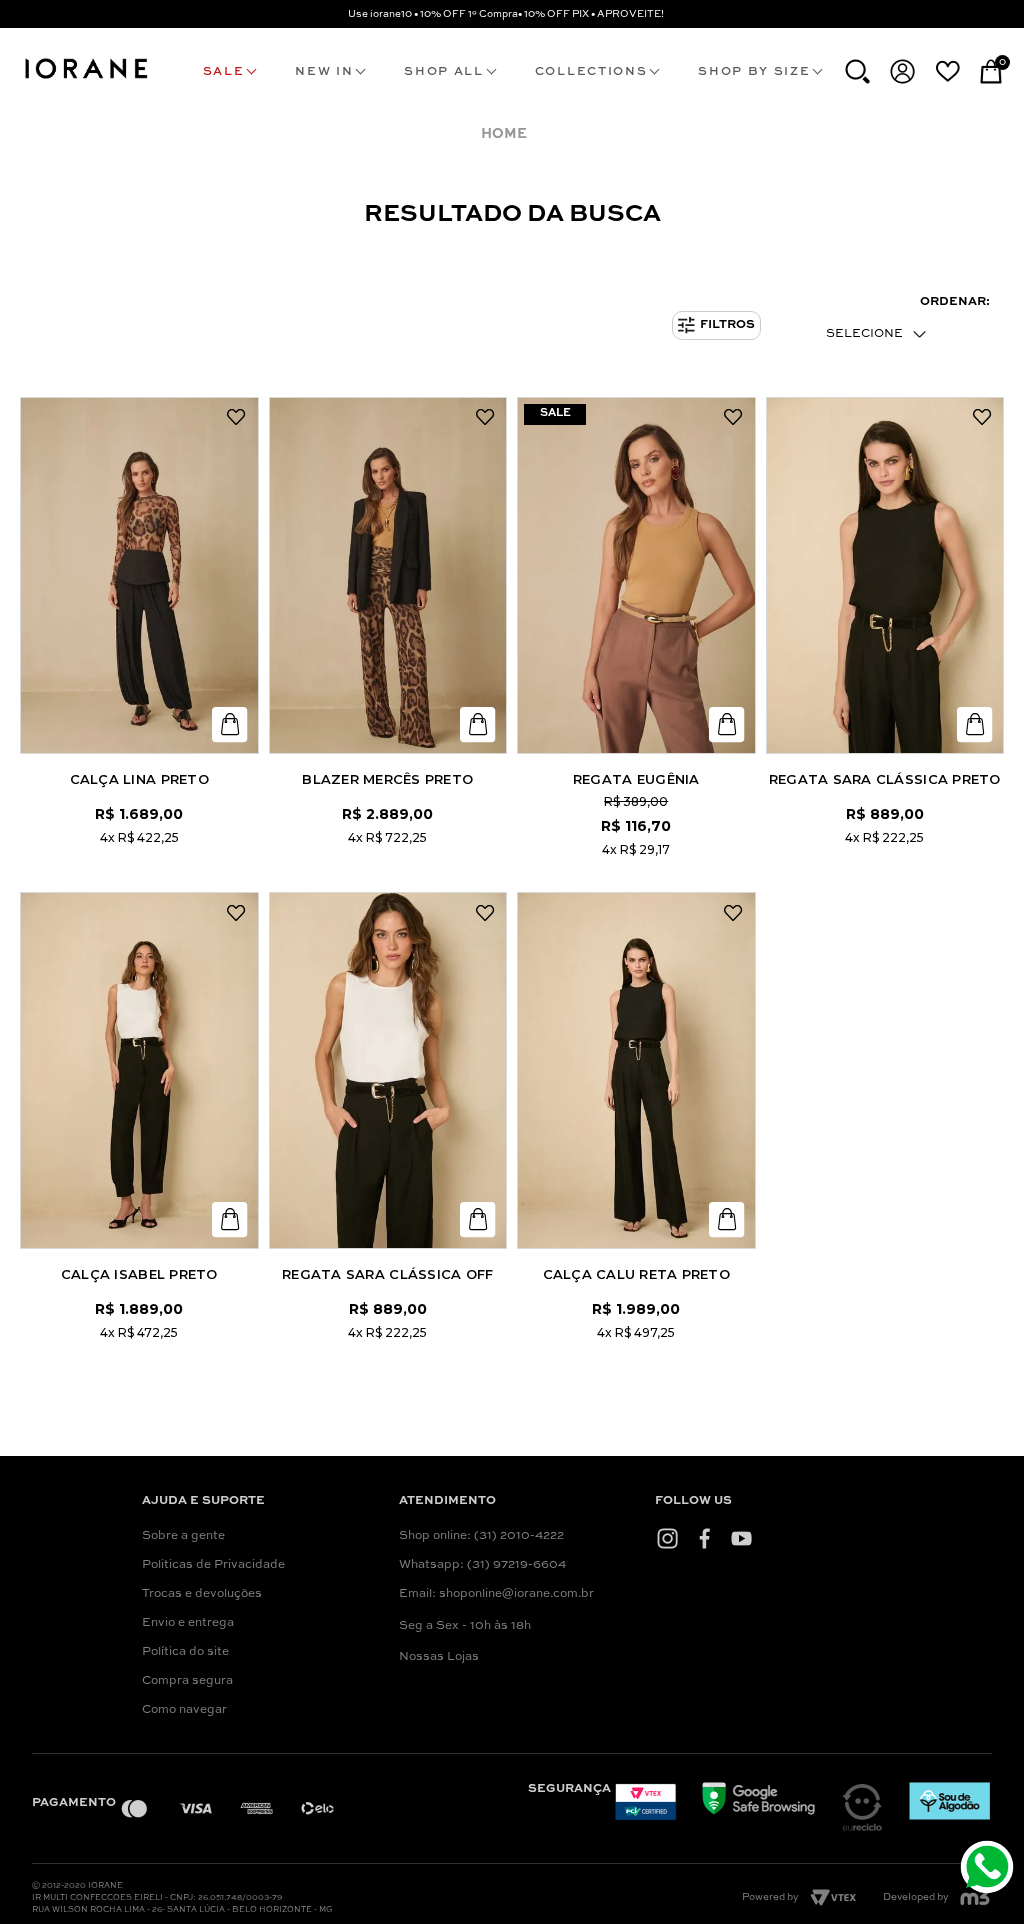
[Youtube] (741, 1538)
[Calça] (139, 575)
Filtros (727, 325)
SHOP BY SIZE (754, 72)
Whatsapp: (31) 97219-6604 (482, 1565)
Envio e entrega (188, 1623)
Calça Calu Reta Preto (636, 1274)
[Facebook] (704, 1538)
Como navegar (184, 1710)
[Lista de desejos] (947, 71)
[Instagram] (667, 1538)
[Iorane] (85, 80)
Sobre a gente (183, 1536)
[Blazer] (388, 575)
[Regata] (636, 575)
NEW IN (324, 72)
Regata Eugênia (636, 779)
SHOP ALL (443, 72)
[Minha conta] (902, 71)
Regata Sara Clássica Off (387, 1274)
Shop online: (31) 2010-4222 (481, 1536)
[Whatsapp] (989, 1869)
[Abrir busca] (857, 71)
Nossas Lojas (439, 1657)
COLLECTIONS (591, 72)
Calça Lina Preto (139, 779)
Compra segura (187, 1681)
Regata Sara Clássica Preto (885, 779)
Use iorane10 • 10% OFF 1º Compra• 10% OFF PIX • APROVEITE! (506, 14)
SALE (224, 72)
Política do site (185, 1652)
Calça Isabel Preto (139, 1274)
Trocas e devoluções (202, 1594)
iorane (508, 134)
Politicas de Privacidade (213, 1565)
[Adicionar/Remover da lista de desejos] (237, 418)
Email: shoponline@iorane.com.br (496, 1594)
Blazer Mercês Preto (387, 779)
